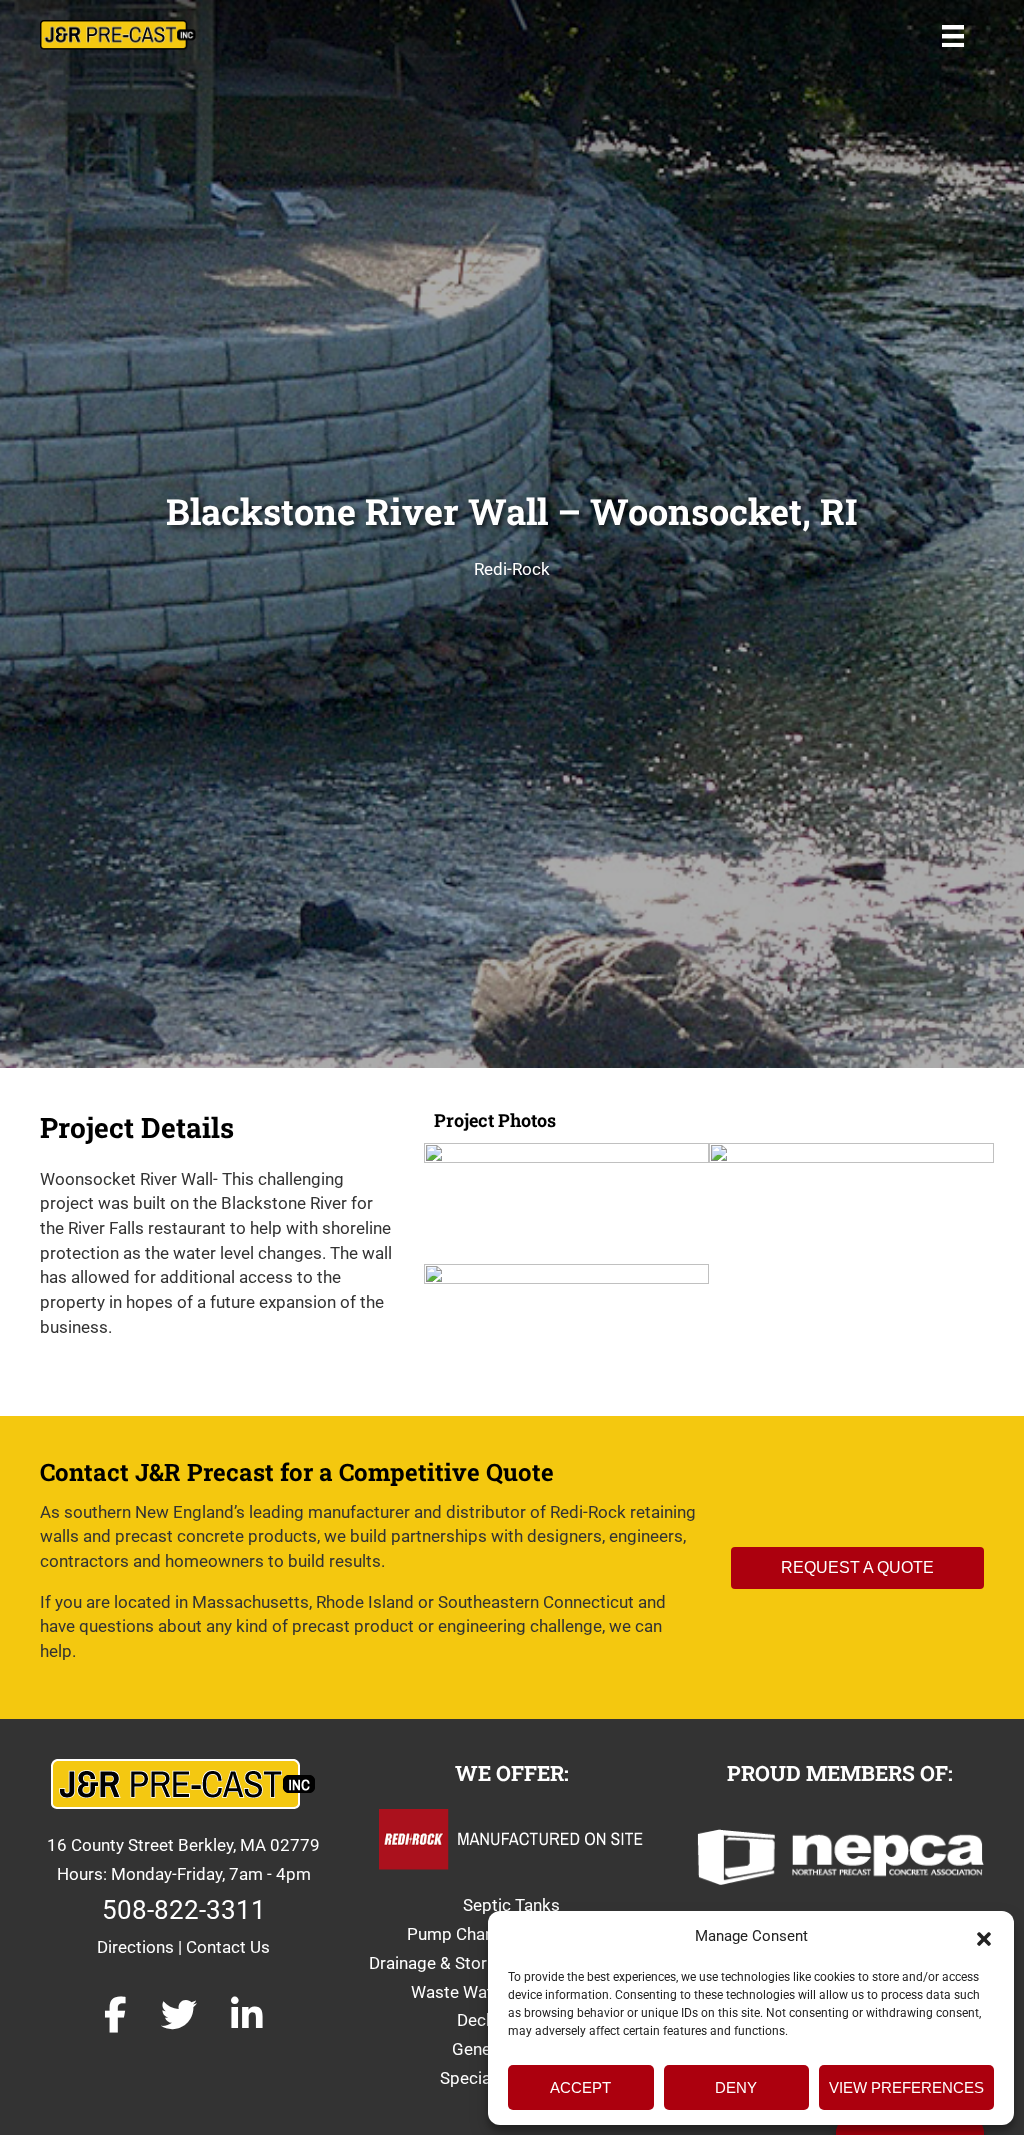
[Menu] (953, 35)
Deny (736, 2087)
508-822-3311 (184, 1910)
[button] (984, 1937)
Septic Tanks (511, 1905)
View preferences (906, 2087)
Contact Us (228, 1947)
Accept (580, 2087)
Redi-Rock (512, 569)
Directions (135, 1947)
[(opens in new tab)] (840, 1855)
